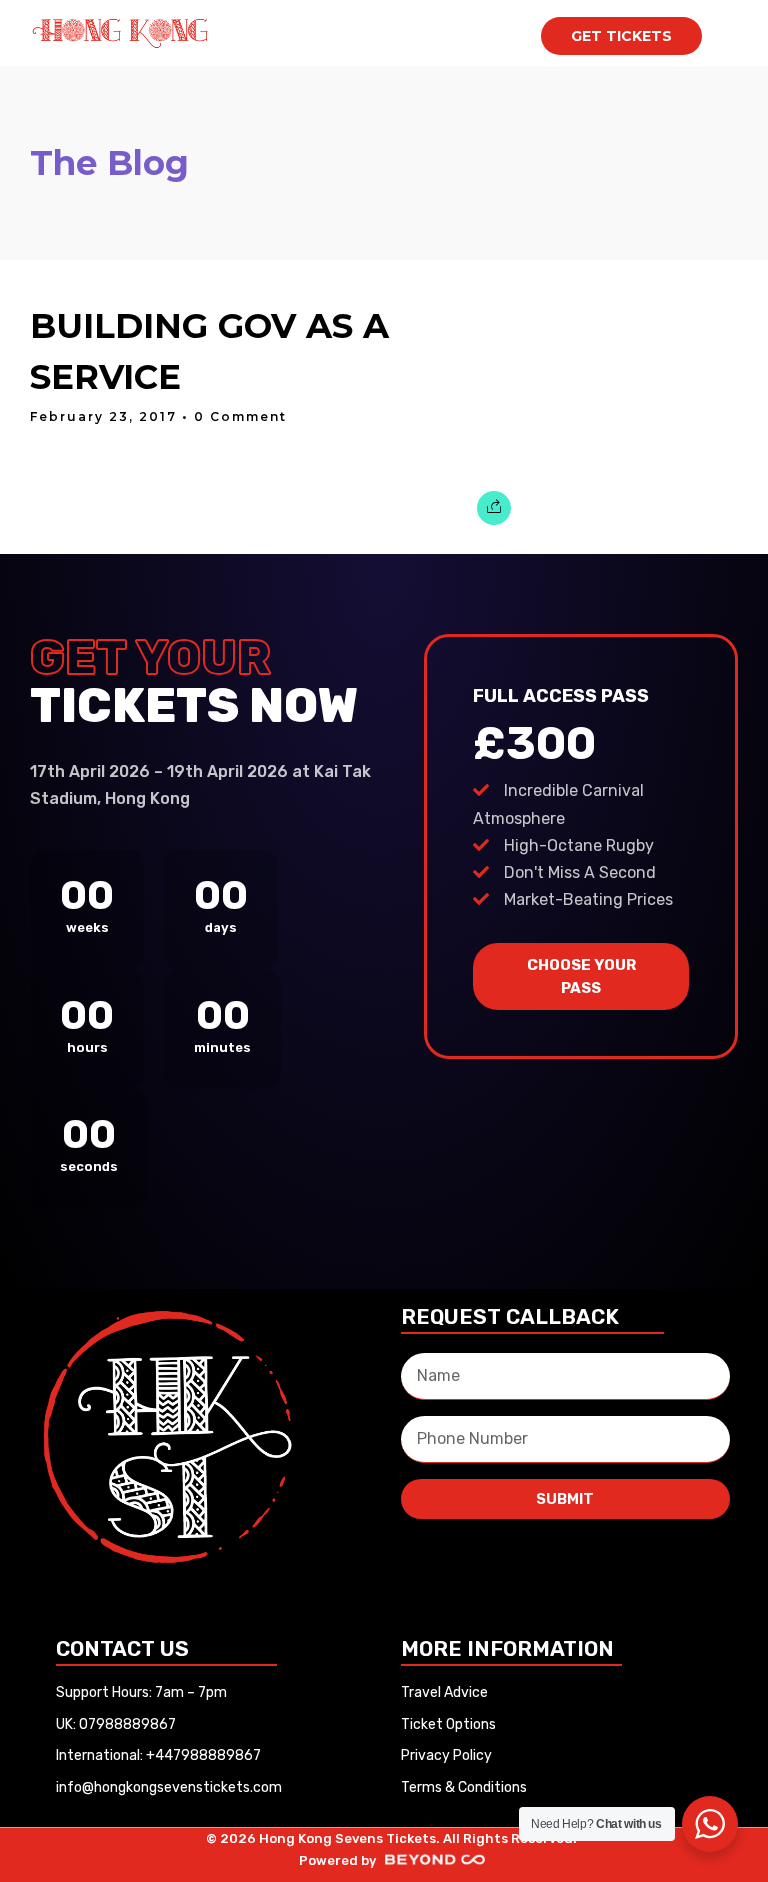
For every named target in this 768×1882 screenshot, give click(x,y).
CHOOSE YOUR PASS (581, 976)
